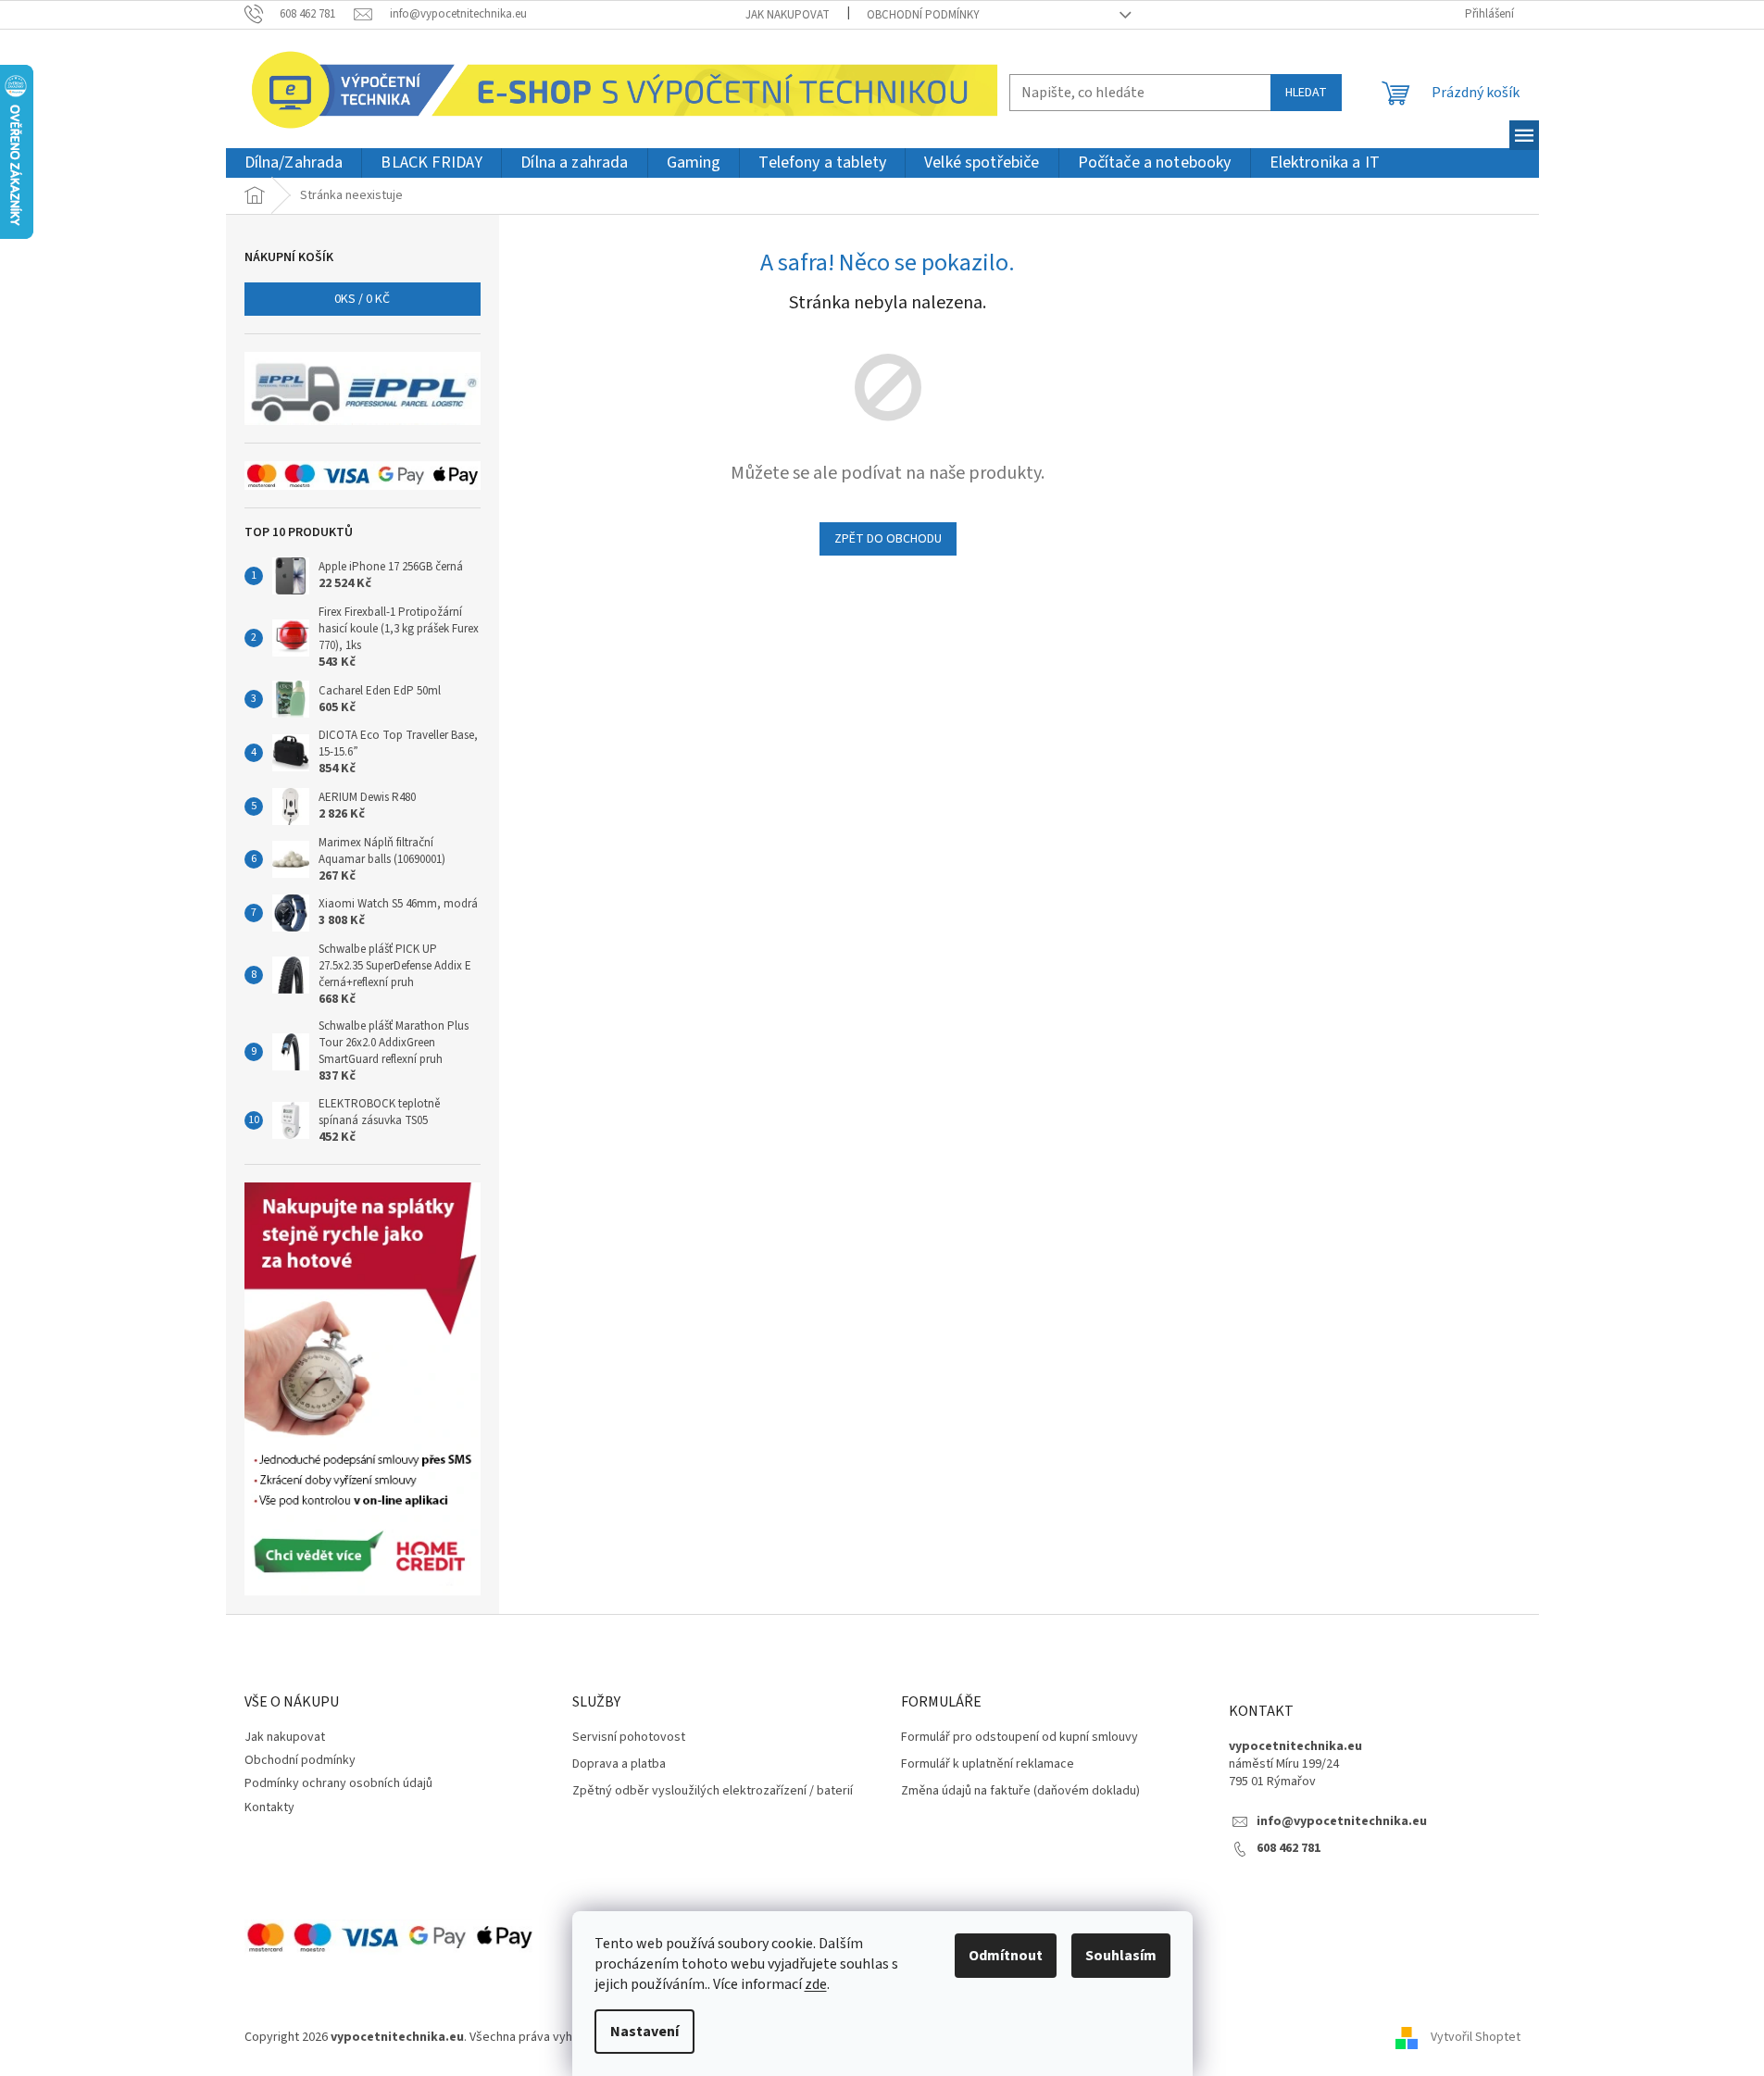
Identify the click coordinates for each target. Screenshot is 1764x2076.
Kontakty (269, 1807)
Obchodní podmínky (923, 15)
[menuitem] (294, 163)
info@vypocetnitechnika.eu (1342, 1822)
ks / (362, 299)
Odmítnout (1006, 1956)
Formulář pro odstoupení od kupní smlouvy (1020, 1738)
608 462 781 (1289, 1849)
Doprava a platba (619, 1764)
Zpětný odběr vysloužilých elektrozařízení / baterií (713, 1791)
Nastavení (644, 2032)
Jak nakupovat (788, 15)
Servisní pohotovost (629, 1738)
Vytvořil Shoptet (1476, 2037)
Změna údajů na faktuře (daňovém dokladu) (1020, 1791)
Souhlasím (1121, 1956)
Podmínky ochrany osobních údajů (338, 1783)
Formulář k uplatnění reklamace (988, 1764)
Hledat (1306, 93)
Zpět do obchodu (888, 539)
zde (816, 1984)
